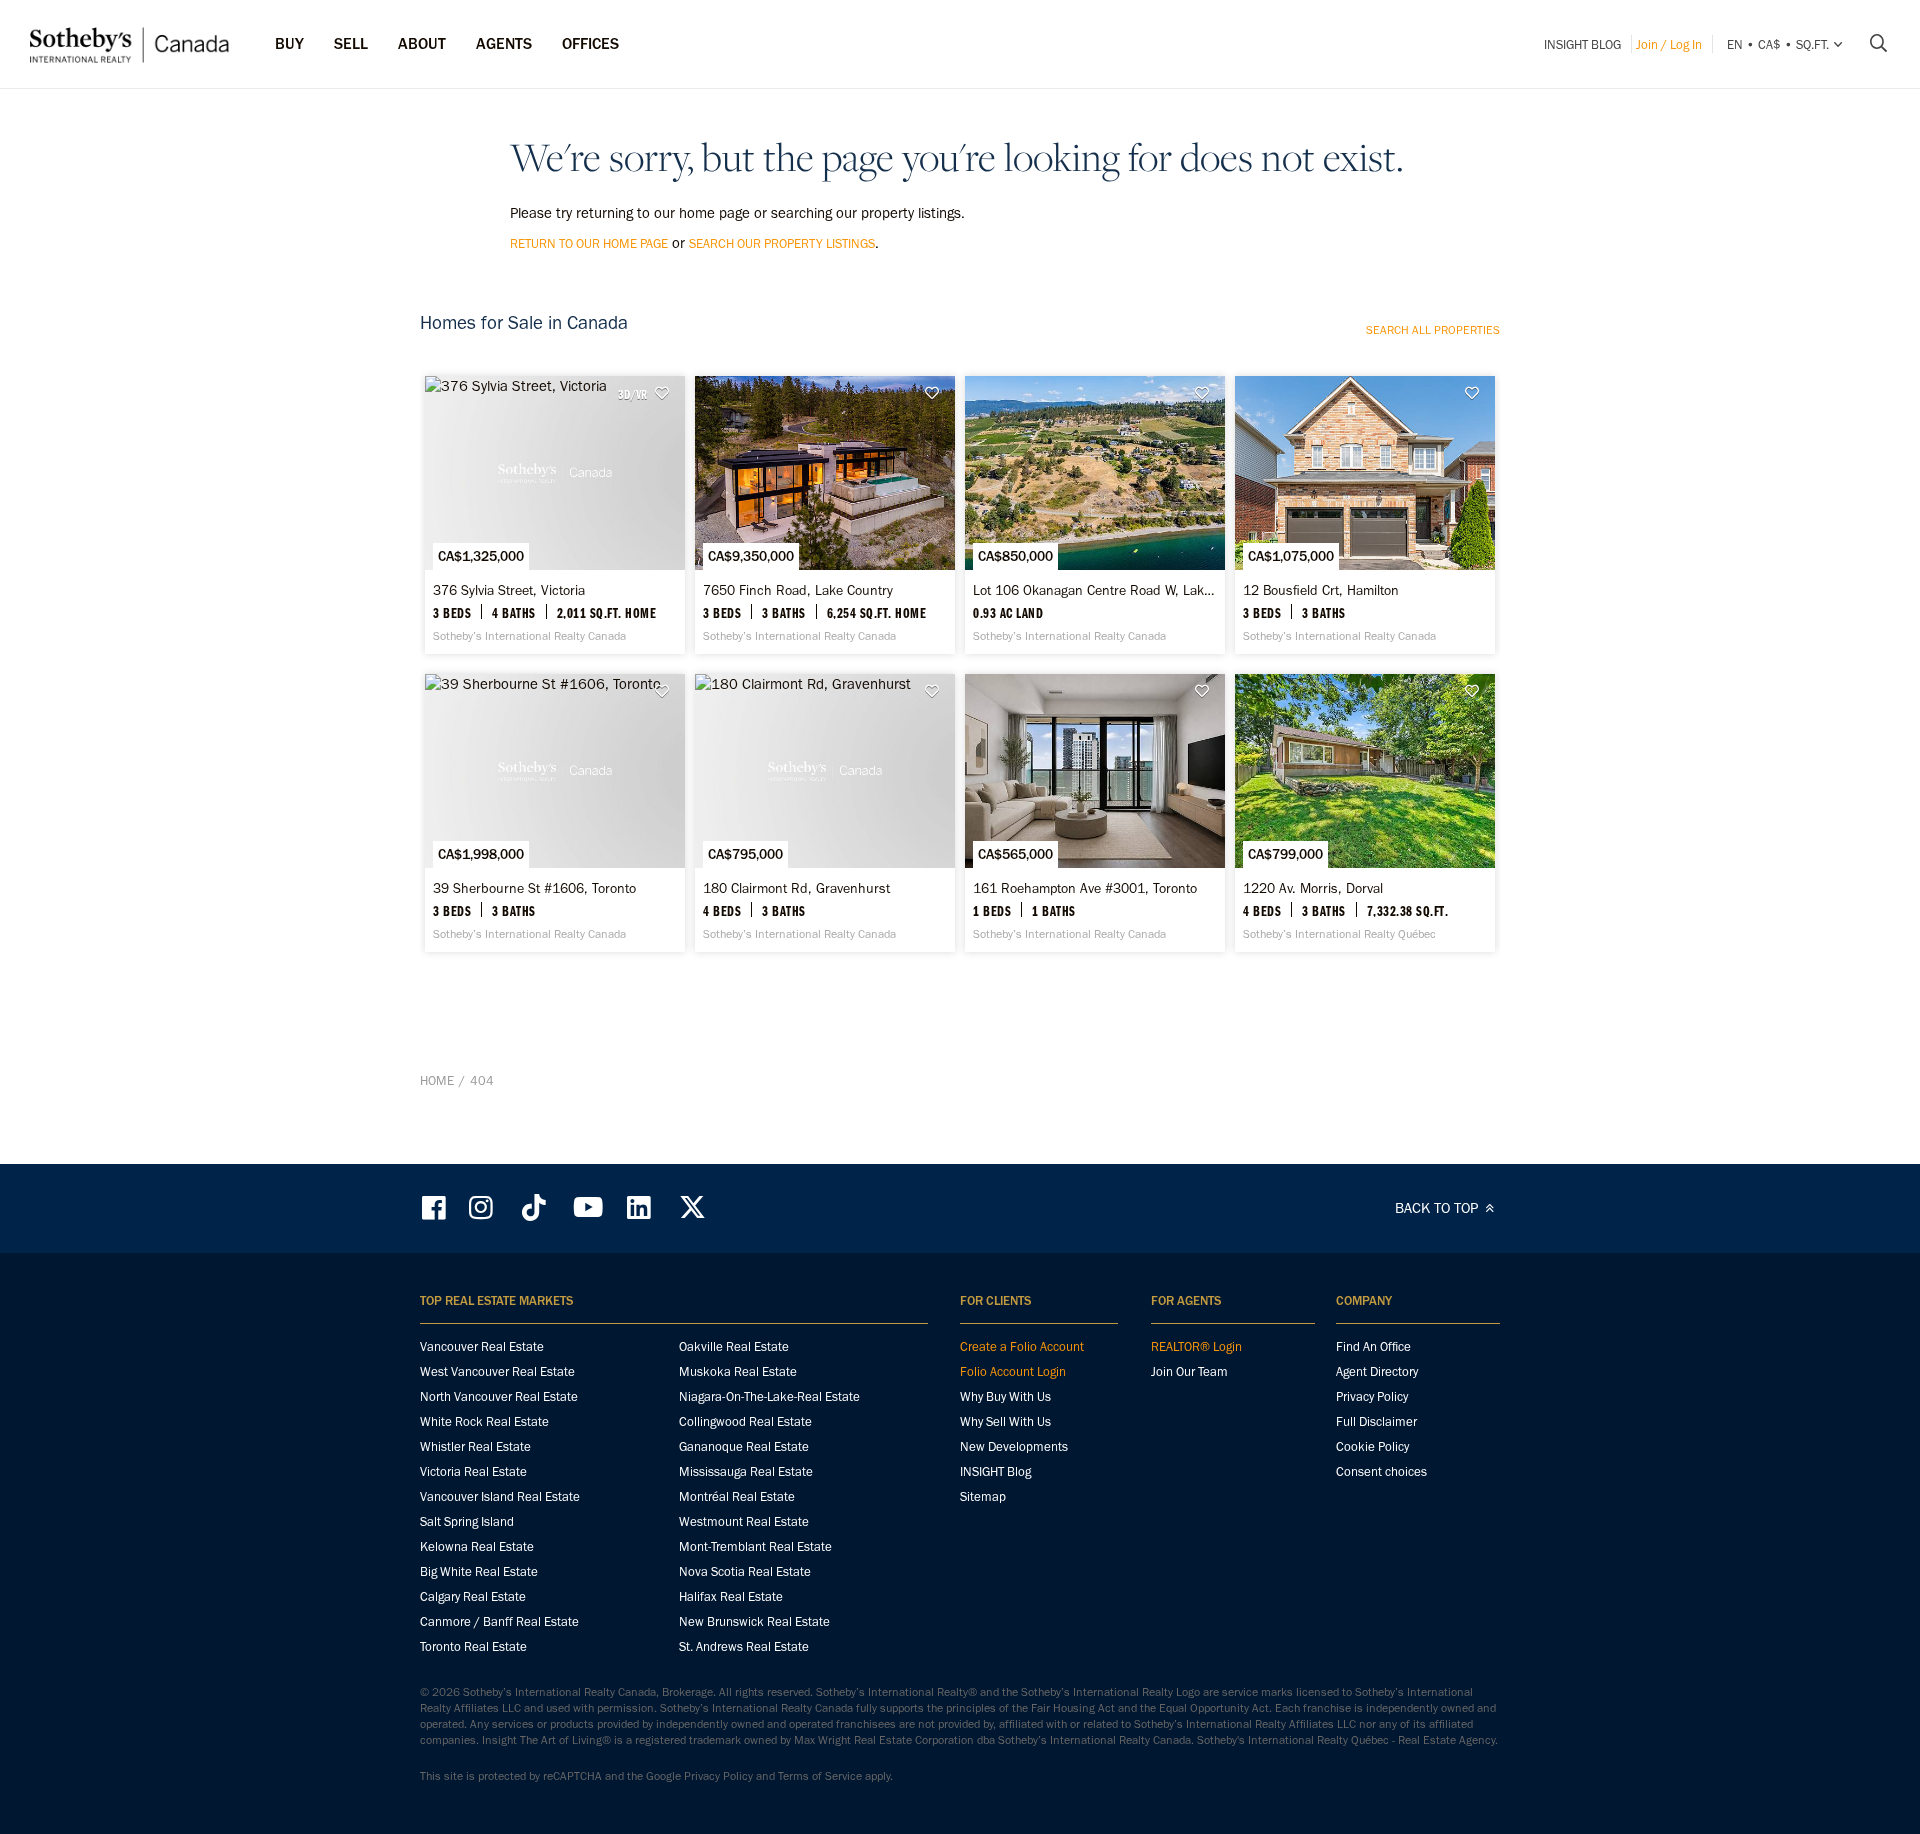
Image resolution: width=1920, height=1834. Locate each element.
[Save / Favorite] (667, 393)
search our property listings (782, 243)
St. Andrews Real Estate (744, 1646)
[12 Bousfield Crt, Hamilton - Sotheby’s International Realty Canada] (1364, 515)
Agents (504, 43)
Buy (289, 43)
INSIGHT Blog (1582, 44)
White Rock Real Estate (484, 1421)
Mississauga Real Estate (746, 1471)
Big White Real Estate (479, 1571)
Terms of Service (820, 1776)
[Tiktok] (534, 1207)
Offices (590, 43)
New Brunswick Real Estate (754, 1621)
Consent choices (1381, 1471)
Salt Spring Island (467, 1521)
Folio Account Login (1013, 1371)
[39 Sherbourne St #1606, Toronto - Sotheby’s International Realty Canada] (554, 813)
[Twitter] (692, 1207)
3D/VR (632, 394)
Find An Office (1373, 1346)
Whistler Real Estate (475, 1446)
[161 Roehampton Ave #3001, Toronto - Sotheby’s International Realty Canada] (1094, 813)
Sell (351, 43)
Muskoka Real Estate (738, 1371)
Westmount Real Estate (744, 1521)
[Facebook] (436, 1207)
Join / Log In (1669, 44)
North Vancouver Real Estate (499, 1396)
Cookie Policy (1372, 1446)
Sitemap (983, 1496)
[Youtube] (587, 1207)
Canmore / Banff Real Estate (499, 1621)
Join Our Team (1189, 1371)
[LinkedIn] (639, 1207)
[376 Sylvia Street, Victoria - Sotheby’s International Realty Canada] (554, 515)
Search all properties (1433, 330)
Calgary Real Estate (473, 1596)
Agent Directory (1377, 1371)
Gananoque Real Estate (744, 1446)
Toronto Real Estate (473, 1646)
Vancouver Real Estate (482, 1346)
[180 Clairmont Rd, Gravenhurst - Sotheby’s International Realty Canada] (824, 813)
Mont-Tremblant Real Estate (755, 1546)
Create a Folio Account (1022, 1346)
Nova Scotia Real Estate (745, 1571)
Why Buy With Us (1005, 1396)
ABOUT (422, 43)
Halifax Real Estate (731, 1596)
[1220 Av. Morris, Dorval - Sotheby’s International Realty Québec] (1364, 813)
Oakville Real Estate (734, 1346)
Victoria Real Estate (473, 1471)
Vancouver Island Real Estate (500, 1496)
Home (437, 1080)
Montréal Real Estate (737, 1496)
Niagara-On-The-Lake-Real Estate (769, 1396)
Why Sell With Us (1005, 1421)
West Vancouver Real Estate (497, 1371)
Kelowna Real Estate (477, 1546)
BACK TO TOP (1438, 1208)
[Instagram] (483, 1207)
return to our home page (589, 243)
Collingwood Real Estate (745, 1421)
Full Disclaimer (1376, 1421)
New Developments (1014, 1446)
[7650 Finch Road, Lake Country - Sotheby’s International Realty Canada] (824, 515)
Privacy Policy (1372, 1396)
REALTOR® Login (1196, 1346)
